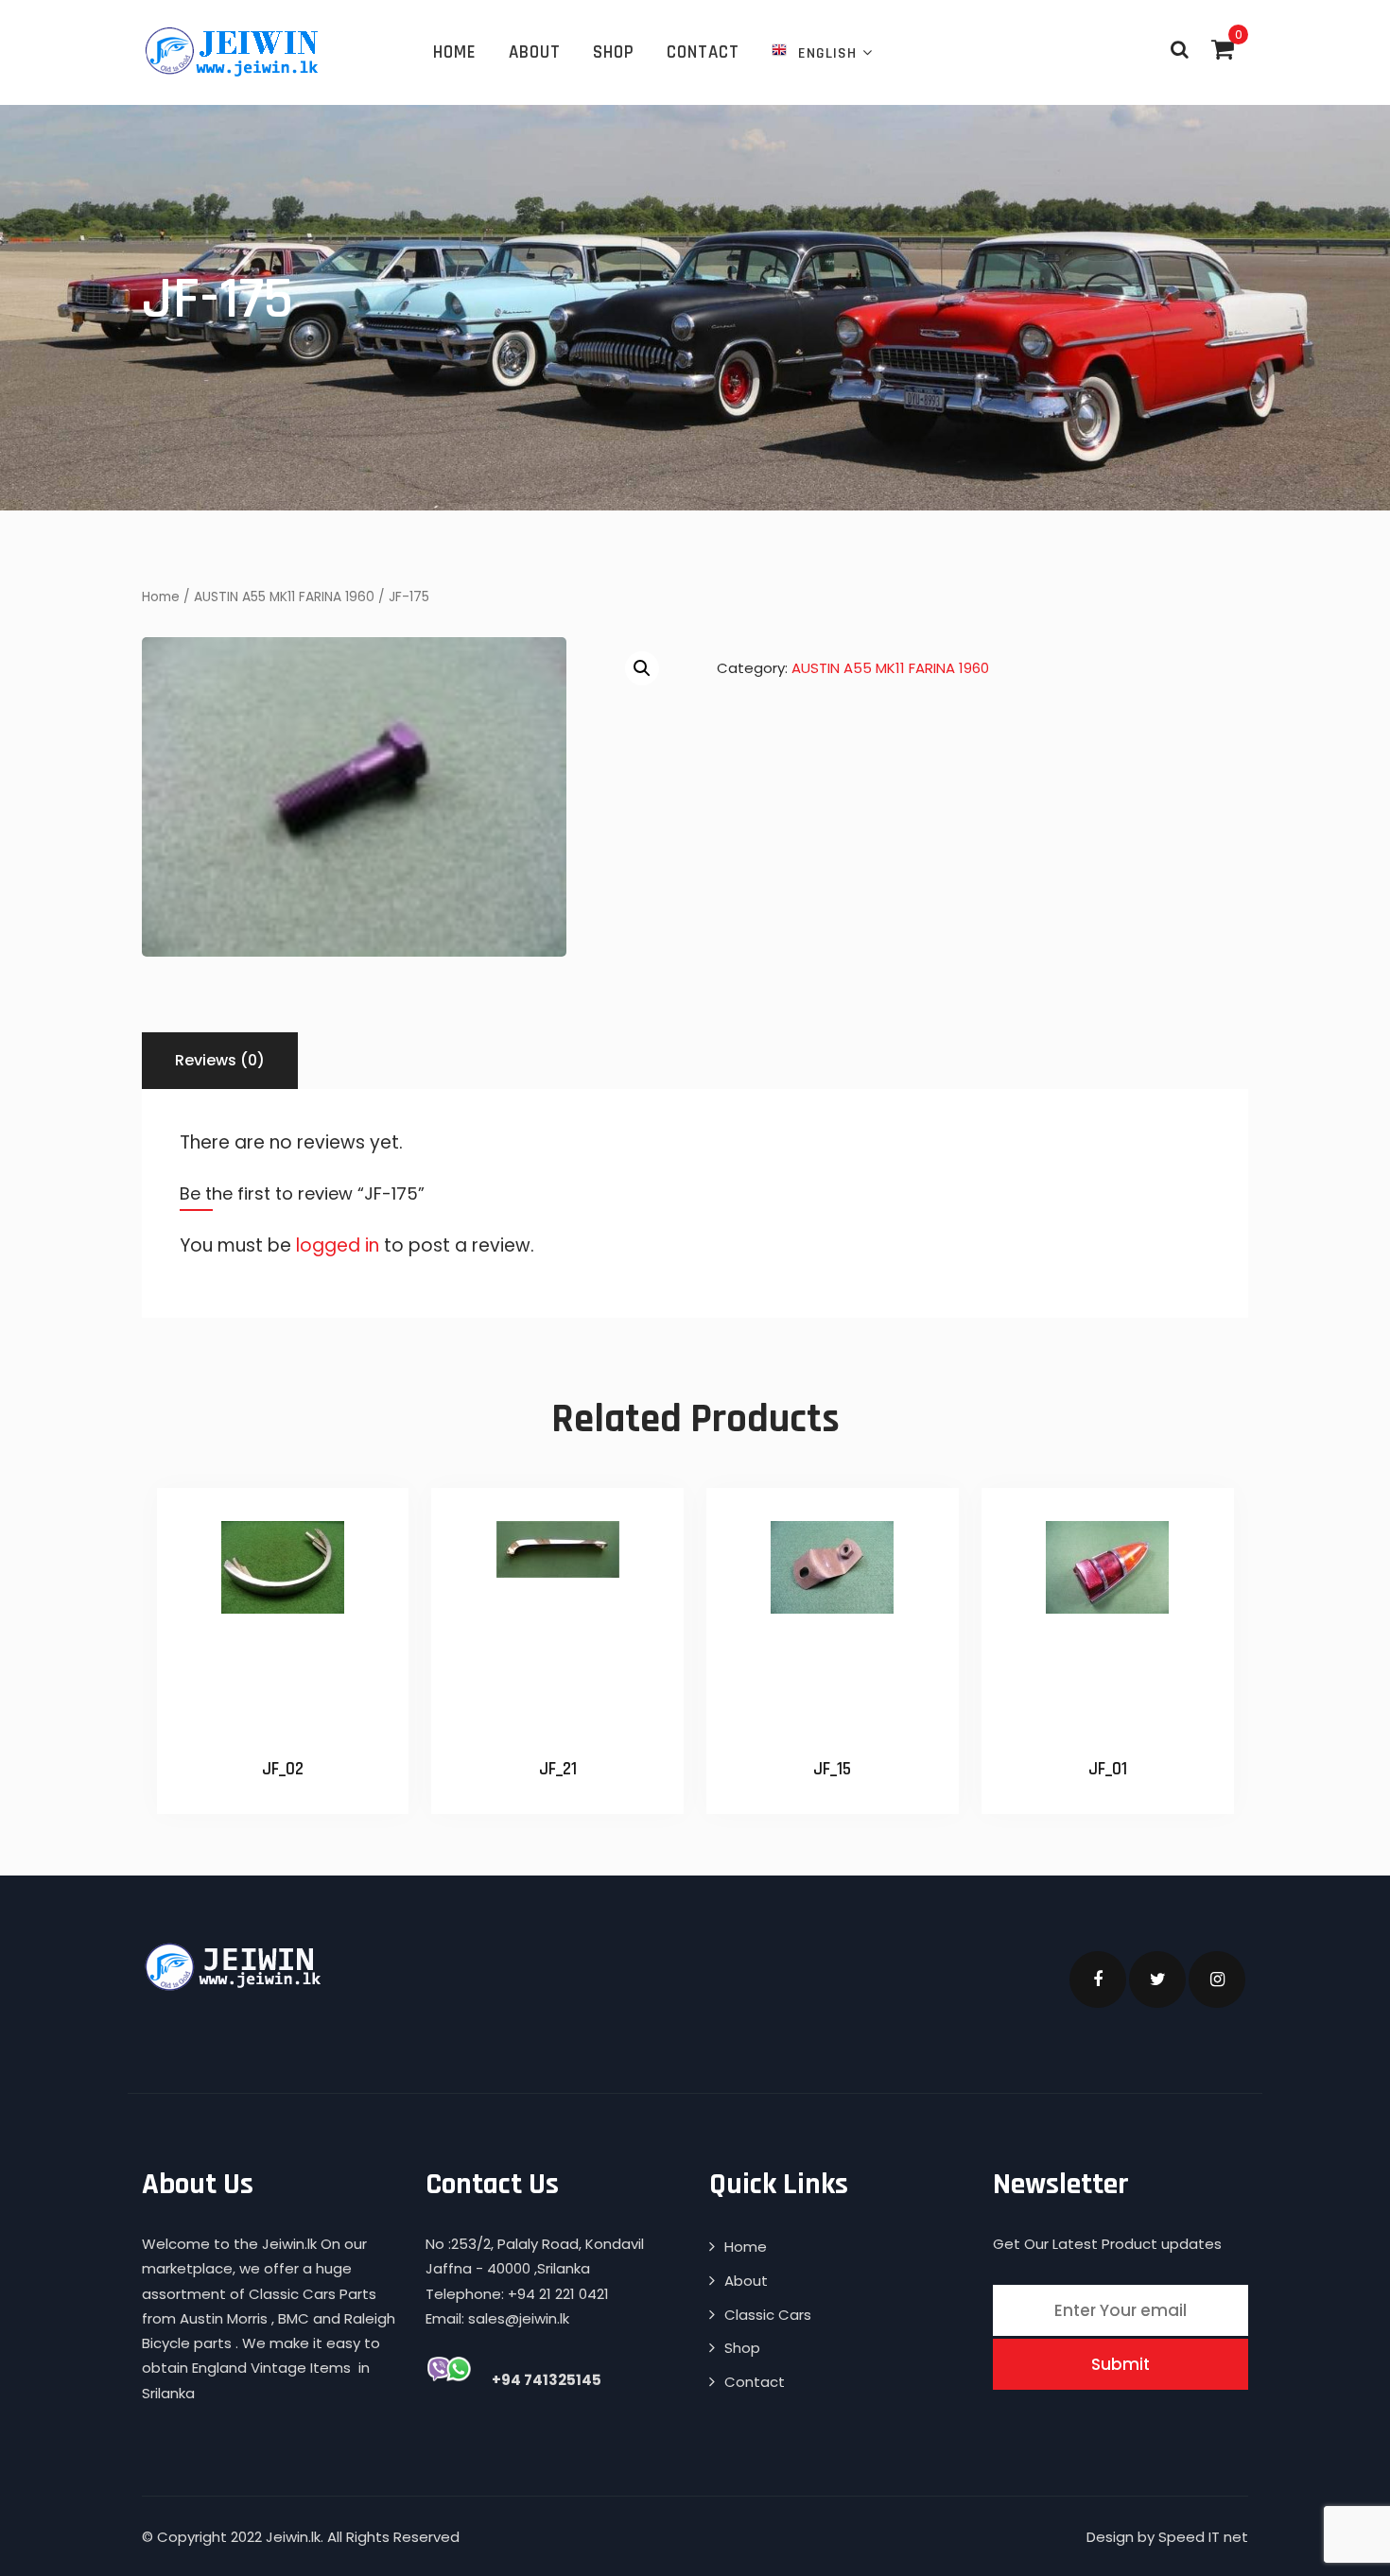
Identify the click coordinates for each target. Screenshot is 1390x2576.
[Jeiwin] (234, 51)
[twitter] (1157, 1980)
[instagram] (1217, 1980)
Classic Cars (768, 2315)
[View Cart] (1223, 49)
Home (455, 52)
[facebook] (1098, 1980)
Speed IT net (1203, 2537)
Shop (614, 52)
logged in (338, 1245)
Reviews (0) (220, 1060)
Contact (703, 52)
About (535, 52)
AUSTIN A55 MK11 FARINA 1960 (284, 597)
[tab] (220, 1061)
